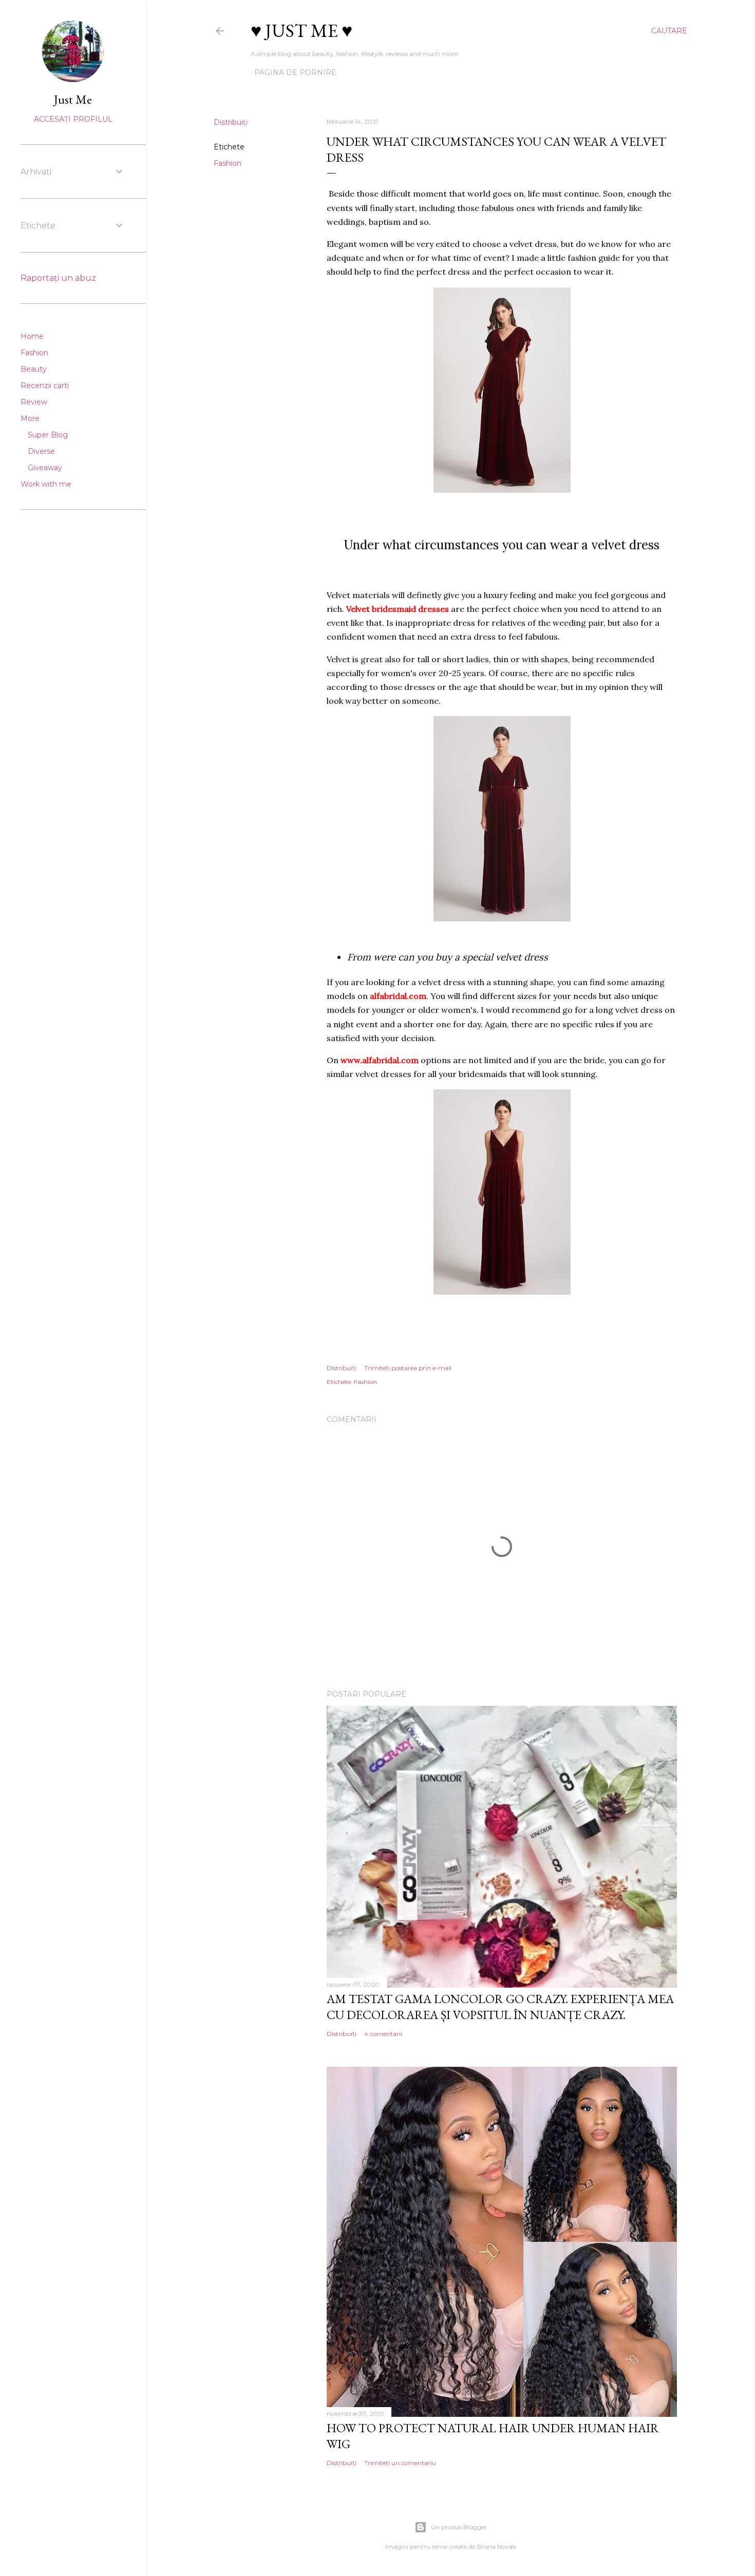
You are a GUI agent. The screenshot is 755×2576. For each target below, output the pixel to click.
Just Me (73, 99)
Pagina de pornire (295, 72)
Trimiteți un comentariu (400, 2463)
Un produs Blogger (459, 2527)
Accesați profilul (73, 119)
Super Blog (48, 435)
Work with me (46, 484)
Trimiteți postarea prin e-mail (408, 1368)
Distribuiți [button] (231, 122)
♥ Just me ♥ (301, 31)
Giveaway (45, 468)
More (30, 418)
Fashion (228, 163)
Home (32, 336)
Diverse (41, 451)
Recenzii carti (45, 386)
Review (34, 402)
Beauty (34, 369)
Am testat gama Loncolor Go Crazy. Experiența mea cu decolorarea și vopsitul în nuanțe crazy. (500, 2007)
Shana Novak (496, 2546)
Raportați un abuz (58, 278)
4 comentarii (383, 2034)
